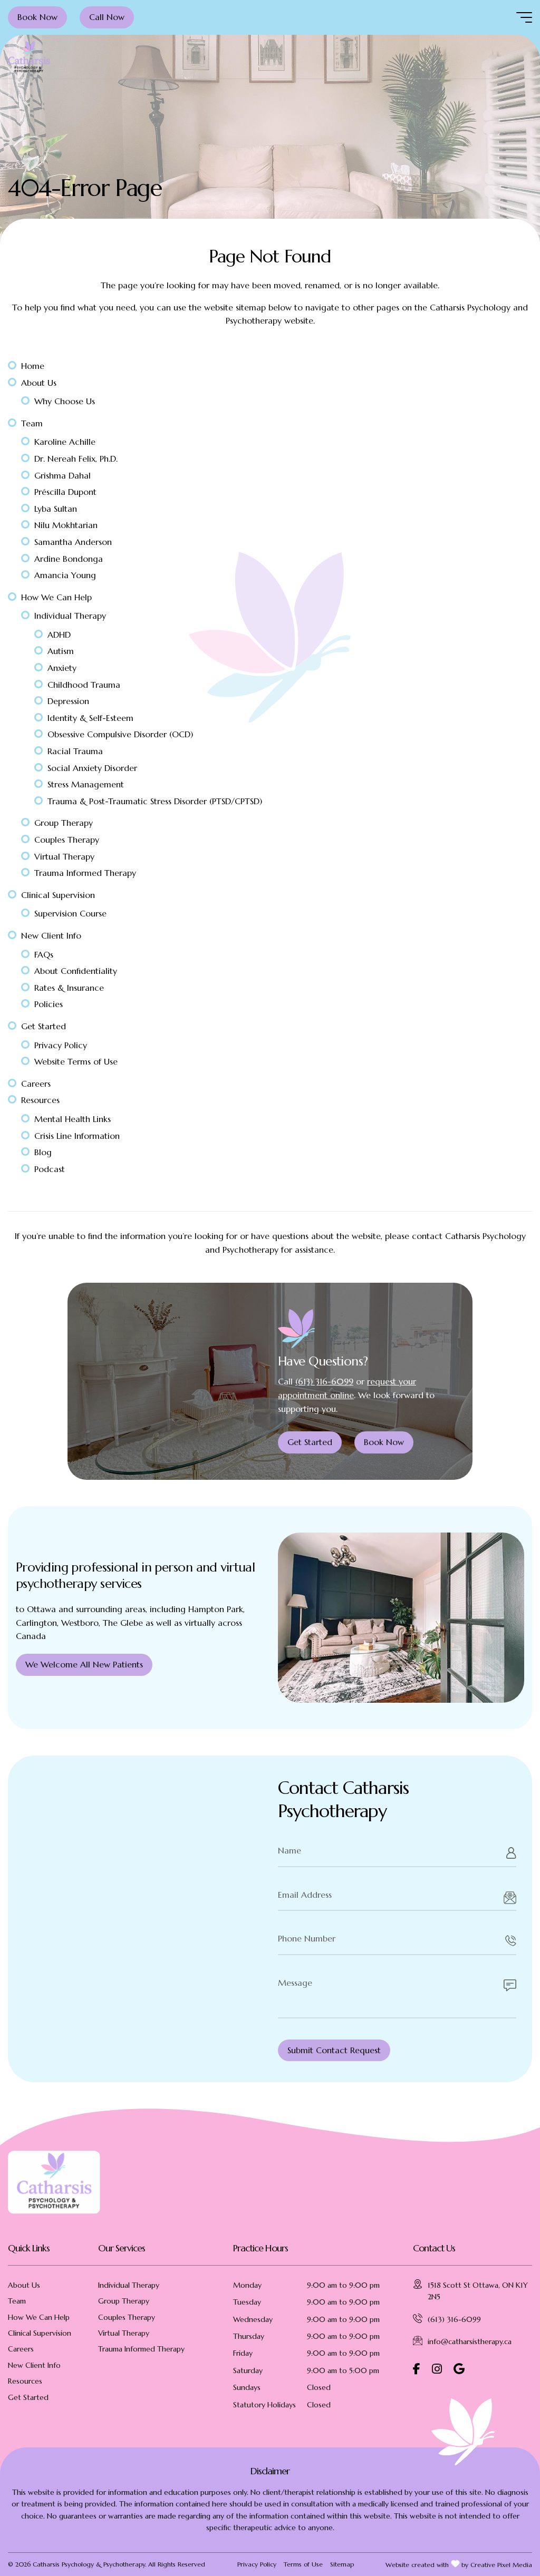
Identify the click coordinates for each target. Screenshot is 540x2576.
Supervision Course (70, 913)
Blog (43, 1152)
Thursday (249, 2336)
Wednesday (253, 2319)
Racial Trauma (75, 751)
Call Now (107, 17)
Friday (243, 2353)
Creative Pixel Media (501, 2565)
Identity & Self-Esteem (90, 718)
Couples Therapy (67, 840)
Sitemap (342, 2564)
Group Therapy (64, 823)
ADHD (59, 635)
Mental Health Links (73, 1119)
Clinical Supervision (58, 895)
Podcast (50, 1169)
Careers (36, 1084)
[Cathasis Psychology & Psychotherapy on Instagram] (437, 2369)
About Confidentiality (76, 971)
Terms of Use (303, 2564)
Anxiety (62, 668)
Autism (61, 651)
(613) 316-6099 (324, 1381)
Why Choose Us (65, 401)
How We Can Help (56, 597)
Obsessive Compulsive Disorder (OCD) (120, 734)
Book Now (37, 17)
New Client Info (51, 935)
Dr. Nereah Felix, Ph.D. (76, 458)
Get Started (44, 1026)
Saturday (248, 2370)
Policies (49, 1004)
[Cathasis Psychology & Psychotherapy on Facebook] (417, 2369)
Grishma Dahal (62, 475)
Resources (40, 1100)
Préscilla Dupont (65, 492)
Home (33, 366)
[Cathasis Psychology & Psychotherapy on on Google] (459, 2369)
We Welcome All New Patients (84, 1664)
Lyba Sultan (56, 509)
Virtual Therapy (64, 856)
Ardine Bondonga (69, 559)
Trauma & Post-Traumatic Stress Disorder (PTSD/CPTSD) (155, 801)
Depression (68, 701)
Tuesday (247, 2302)
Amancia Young (65, 575)
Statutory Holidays (264, 2405)
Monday (247, 2285)
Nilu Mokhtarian (66, 525)
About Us (39, 383)
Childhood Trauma (84, 685)
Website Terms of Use (76, 1061)
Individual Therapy (70, 616)
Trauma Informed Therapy (85, 873)
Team (32, 423)
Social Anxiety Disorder (92, 768)
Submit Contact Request (334, 2050)
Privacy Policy (61, 1045)
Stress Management (86, 784)
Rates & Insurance (69, 988)
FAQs (44, 954)
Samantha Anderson (73, 542)
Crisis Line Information (77, 1136)
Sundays (247, 2387)
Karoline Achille (65, 442)
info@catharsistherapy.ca (470, 2341)
